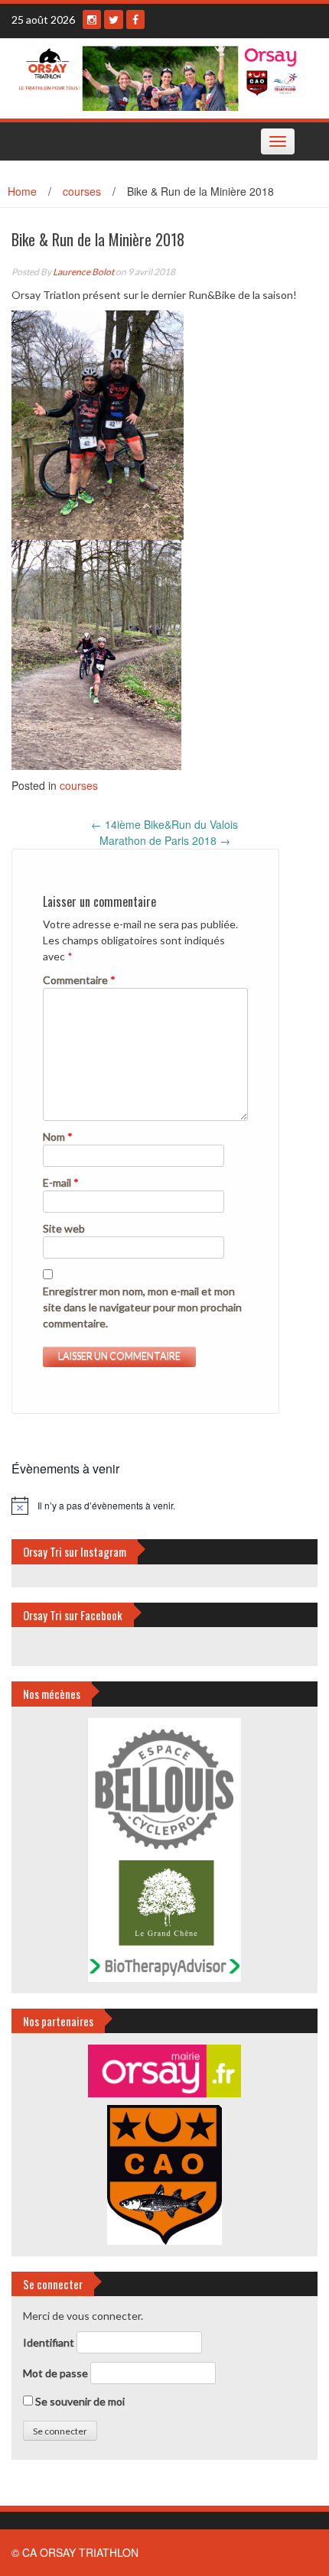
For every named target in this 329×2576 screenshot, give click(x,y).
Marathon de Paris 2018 (165, 840)
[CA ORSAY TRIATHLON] (159, 76)
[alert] (164, 1506)
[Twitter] (114, 19)
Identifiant (49, 2342)
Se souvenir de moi (79, 2401)
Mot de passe (55, 2373)
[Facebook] (135, 19)
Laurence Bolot (83, 272)
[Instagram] (92, 19)
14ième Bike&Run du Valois (164, 824)
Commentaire (79, 980)
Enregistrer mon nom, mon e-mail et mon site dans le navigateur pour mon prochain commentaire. (142, 1307)
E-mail (61, 1182)
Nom (58, 1137)
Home (22, 191)
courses (82, 191)
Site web (64, 1228)
